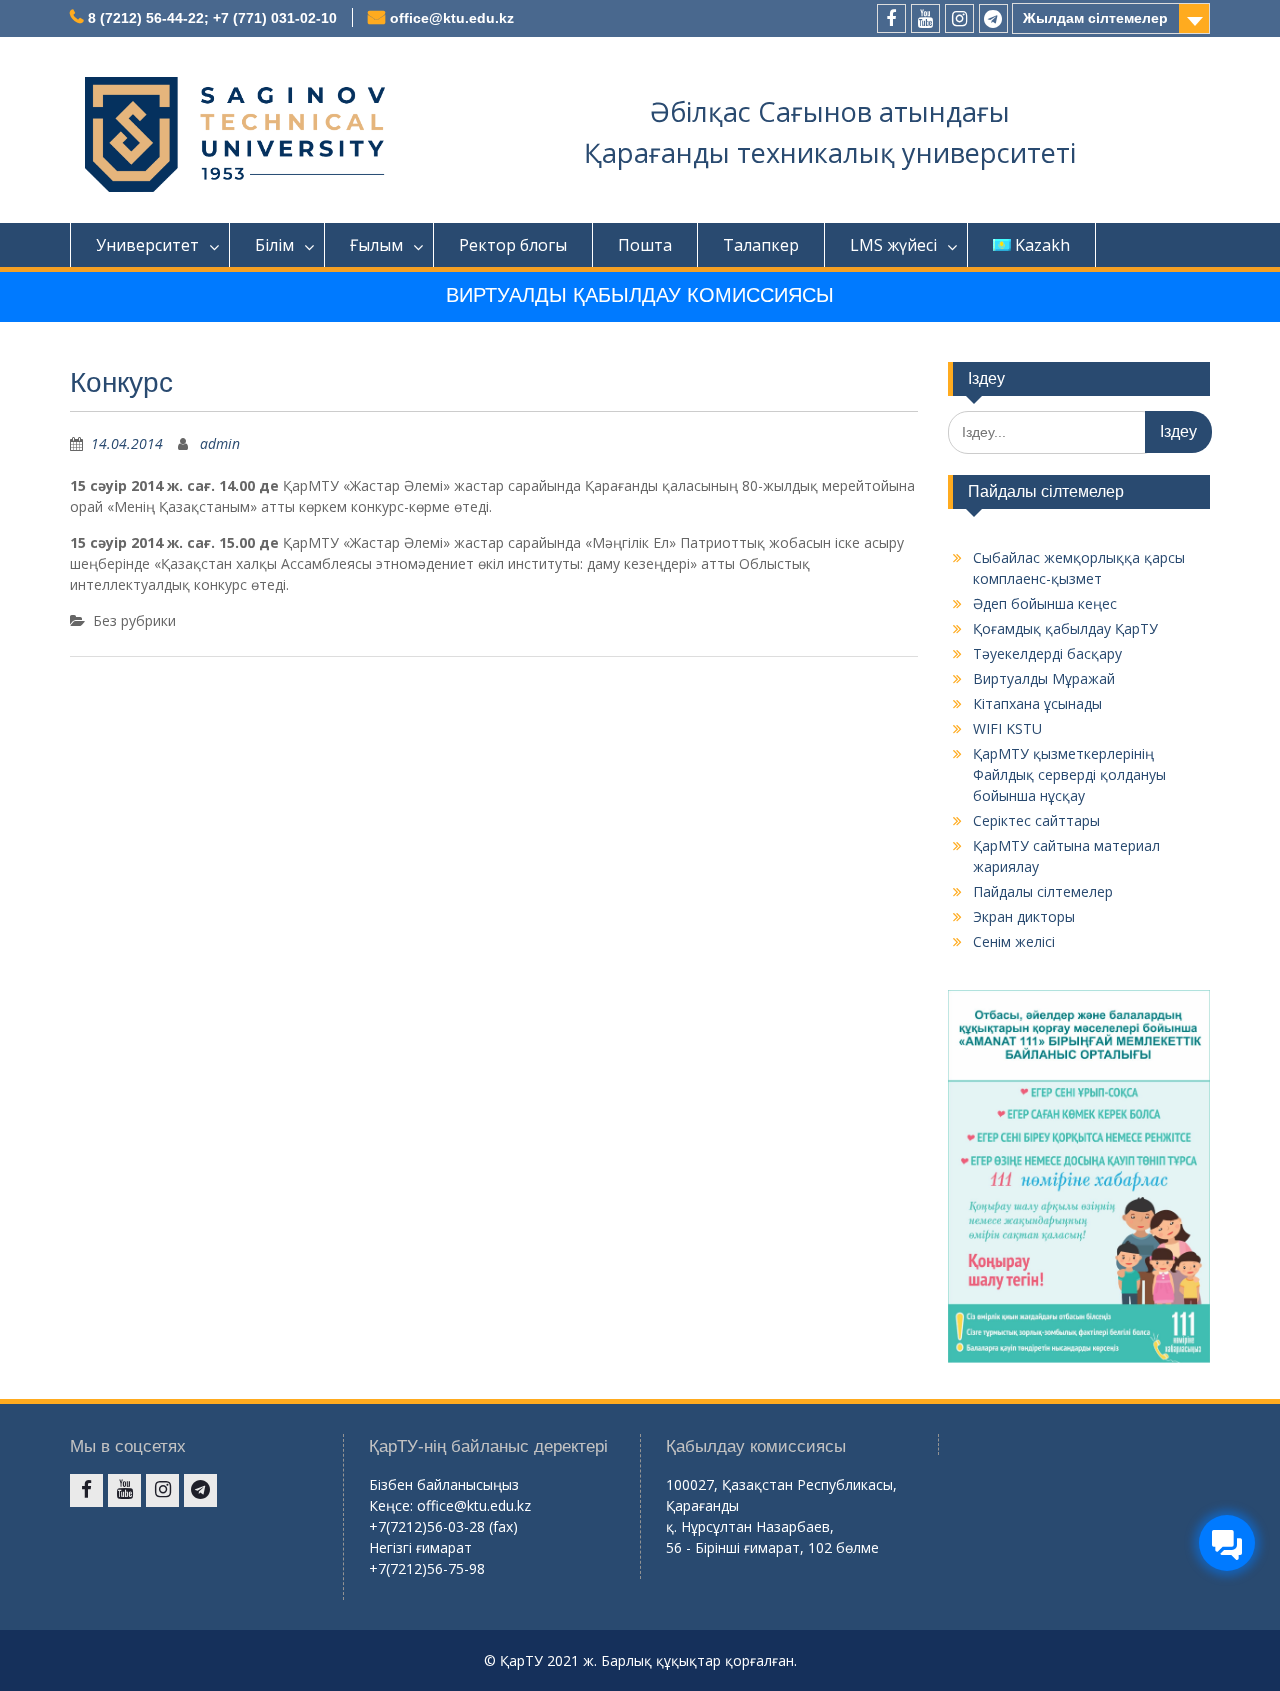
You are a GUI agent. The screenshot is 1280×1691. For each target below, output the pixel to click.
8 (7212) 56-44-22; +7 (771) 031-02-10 (212, 18)
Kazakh (1042, 245)
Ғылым (376, 245)
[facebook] (891, 18)
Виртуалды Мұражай (1044, 678)
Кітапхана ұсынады (1037, 703)
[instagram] (959, 18)
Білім (274, 245)
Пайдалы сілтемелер (1043, 891)
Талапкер (761, 245)
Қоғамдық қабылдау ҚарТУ (1065, 628)
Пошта (645, 245)
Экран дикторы (1024, 916)
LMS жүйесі (893, 245)
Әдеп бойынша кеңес (1045, 603)
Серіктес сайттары (1036, 820)
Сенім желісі (1014, 941)
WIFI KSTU (1007, 728)
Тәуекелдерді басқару (1047, 653)
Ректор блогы (513, 245)
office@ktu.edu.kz (452, 18)
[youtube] (925, 18)
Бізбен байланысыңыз (444, 1484)
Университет (147, 245)
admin (220, 443)
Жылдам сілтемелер (1095, 18)
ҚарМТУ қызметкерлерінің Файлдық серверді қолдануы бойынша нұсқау (1069, 774)
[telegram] (993, 18)
